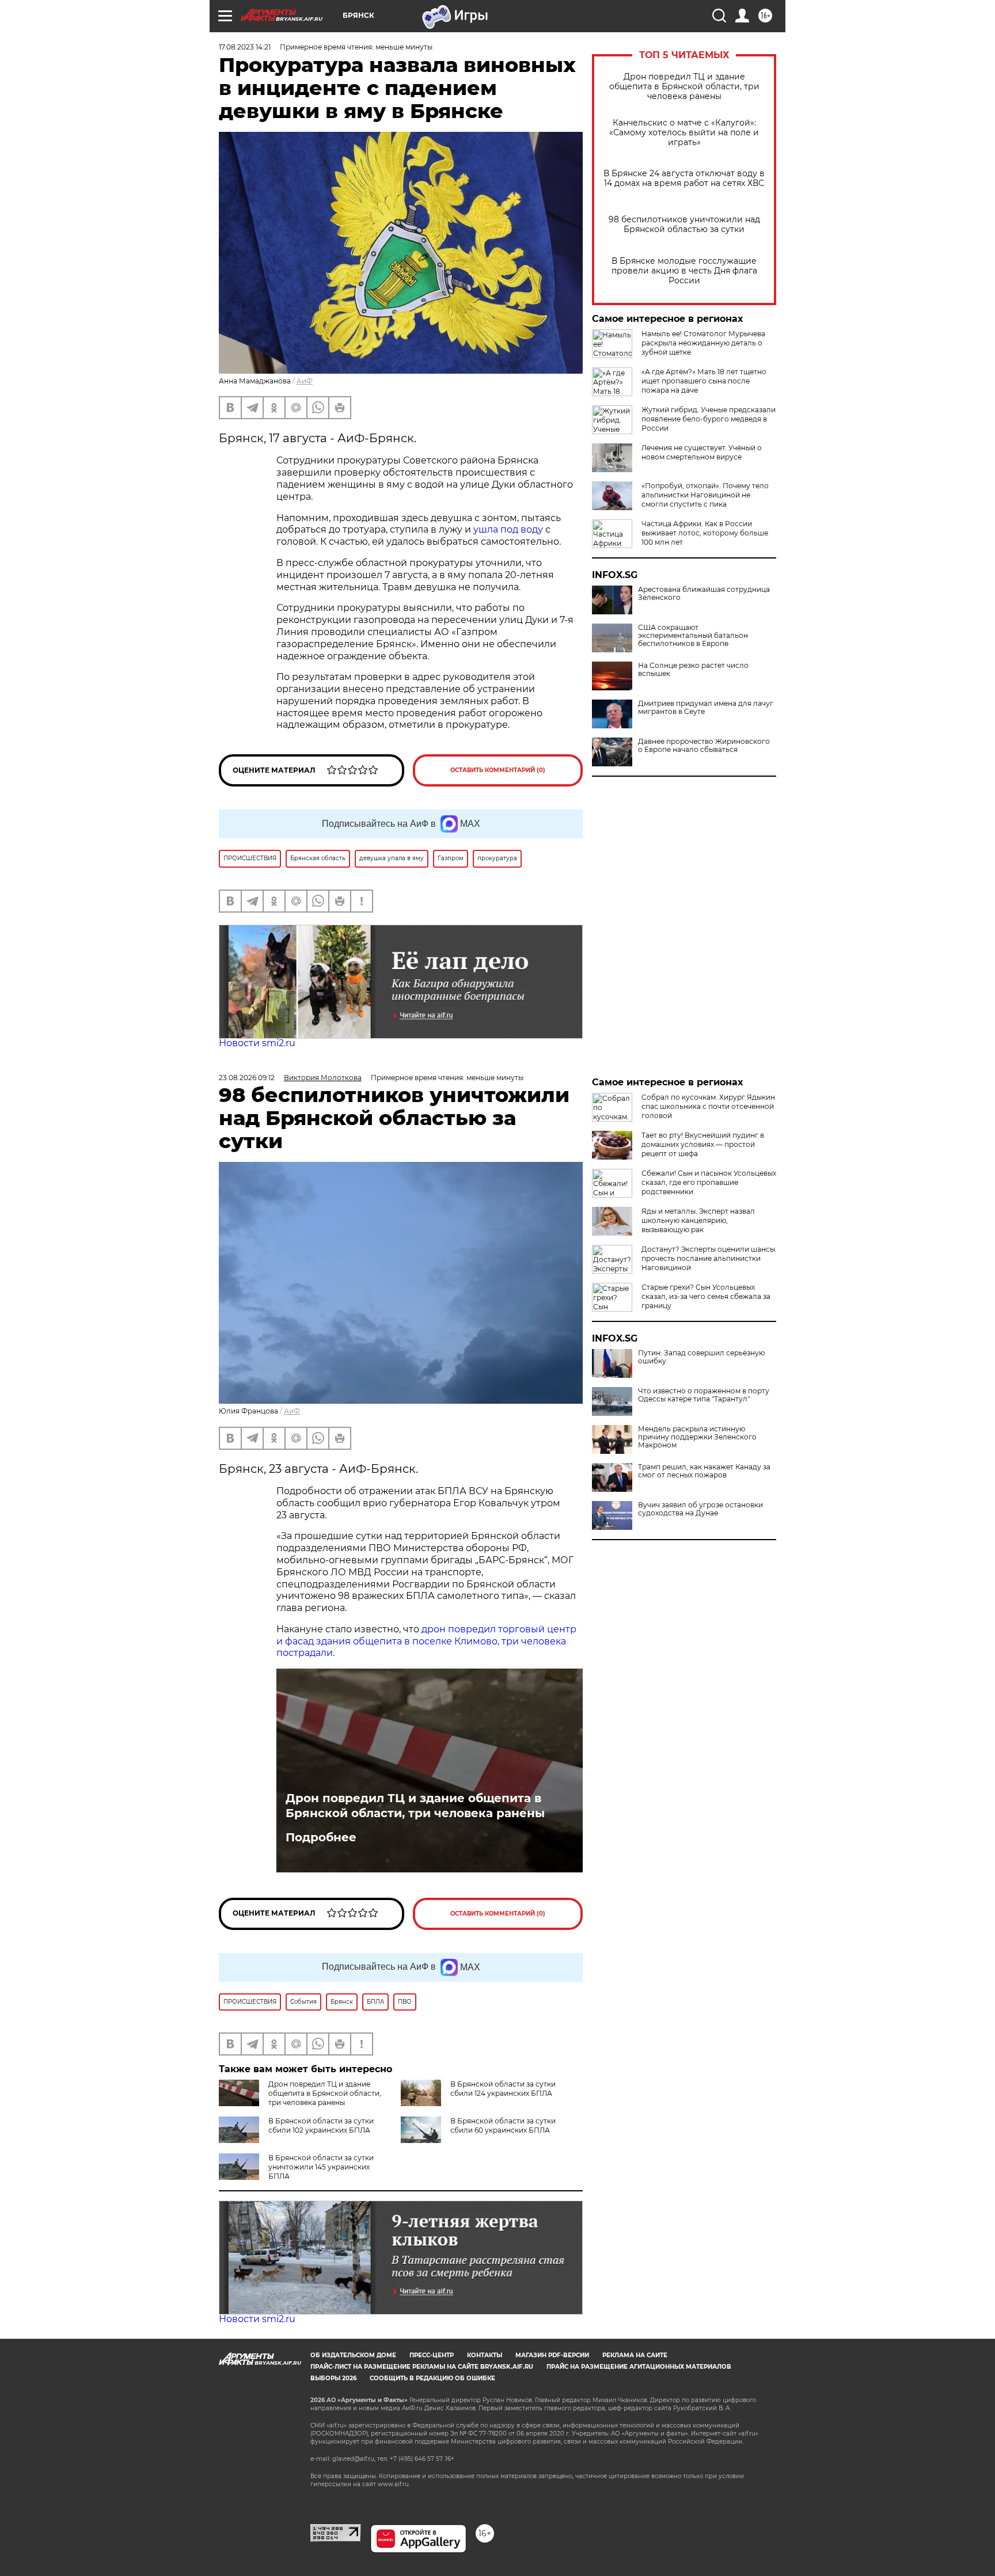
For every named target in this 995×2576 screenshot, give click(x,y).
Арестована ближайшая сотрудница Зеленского (704, 594)
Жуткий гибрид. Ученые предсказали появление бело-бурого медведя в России (709, 419)
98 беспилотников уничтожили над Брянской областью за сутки (684, 225)
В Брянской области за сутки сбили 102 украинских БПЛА (321, 2125)
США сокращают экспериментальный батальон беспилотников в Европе (693, 636)
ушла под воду (508, 529)
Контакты (485, 2355)
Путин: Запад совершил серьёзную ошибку (701, 1357)
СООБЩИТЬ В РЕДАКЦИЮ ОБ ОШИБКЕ (432, 2378)
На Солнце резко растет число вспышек (693, 670)
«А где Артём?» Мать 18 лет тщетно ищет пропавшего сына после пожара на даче (704, 381)
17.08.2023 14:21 (245, 47)
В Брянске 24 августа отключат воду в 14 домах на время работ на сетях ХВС (684, 178)
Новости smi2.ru (257, 1043)
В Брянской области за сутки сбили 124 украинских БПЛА (503, 2089)
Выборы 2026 (333, 2378)
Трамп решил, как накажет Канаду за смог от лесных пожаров (704, 1471)
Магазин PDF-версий (552, 2355)
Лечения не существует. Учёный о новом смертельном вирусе (702, 452)
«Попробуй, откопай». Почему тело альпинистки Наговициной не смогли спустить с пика (705, 495)
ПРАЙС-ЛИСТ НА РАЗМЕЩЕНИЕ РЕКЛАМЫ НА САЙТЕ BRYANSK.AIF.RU (422, 2367)
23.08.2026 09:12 (247, 1078)
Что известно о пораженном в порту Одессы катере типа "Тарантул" (704, 1395)
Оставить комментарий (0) (498, 770)
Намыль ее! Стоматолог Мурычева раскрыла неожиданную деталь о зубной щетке (703, 343)
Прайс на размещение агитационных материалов (639, 2367)
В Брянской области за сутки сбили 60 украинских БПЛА (503, 2125)
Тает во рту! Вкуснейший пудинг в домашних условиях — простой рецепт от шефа (703, 1144)
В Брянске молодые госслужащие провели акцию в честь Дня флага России (684, 271)
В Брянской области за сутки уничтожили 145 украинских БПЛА (321, 2167)
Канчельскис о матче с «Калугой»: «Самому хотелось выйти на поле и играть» (684, 133)
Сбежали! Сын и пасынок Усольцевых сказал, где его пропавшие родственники (709, 1182)
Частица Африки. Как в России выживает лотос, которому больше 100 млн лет (705, 533)
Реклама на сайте (635, 2355)
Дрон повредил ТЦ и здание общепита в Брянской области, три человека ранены (684, 87)
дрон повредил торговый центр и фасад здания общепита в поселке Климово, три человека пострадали (426, 1641)
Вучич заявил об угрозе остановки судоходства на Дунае (700, 1509)
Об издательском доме (353, 2355)
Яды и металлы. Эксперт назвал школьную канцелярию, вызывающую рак (698, 1220)
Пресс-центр (432, 2355)
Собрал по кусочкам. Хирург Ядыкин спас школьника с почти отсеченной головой (708, 1106)
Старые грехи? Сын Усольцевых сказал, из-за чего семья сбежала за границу (706, 1296)
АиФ (305, 381)
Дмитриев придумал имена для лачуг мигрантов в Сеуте (706, 708)
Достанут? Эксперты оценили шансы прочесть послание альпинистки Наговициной (708, 1258)
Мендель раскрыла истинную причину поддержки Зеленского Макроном (697, 1437)
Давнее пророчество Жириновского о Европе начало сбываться (704, 746)
